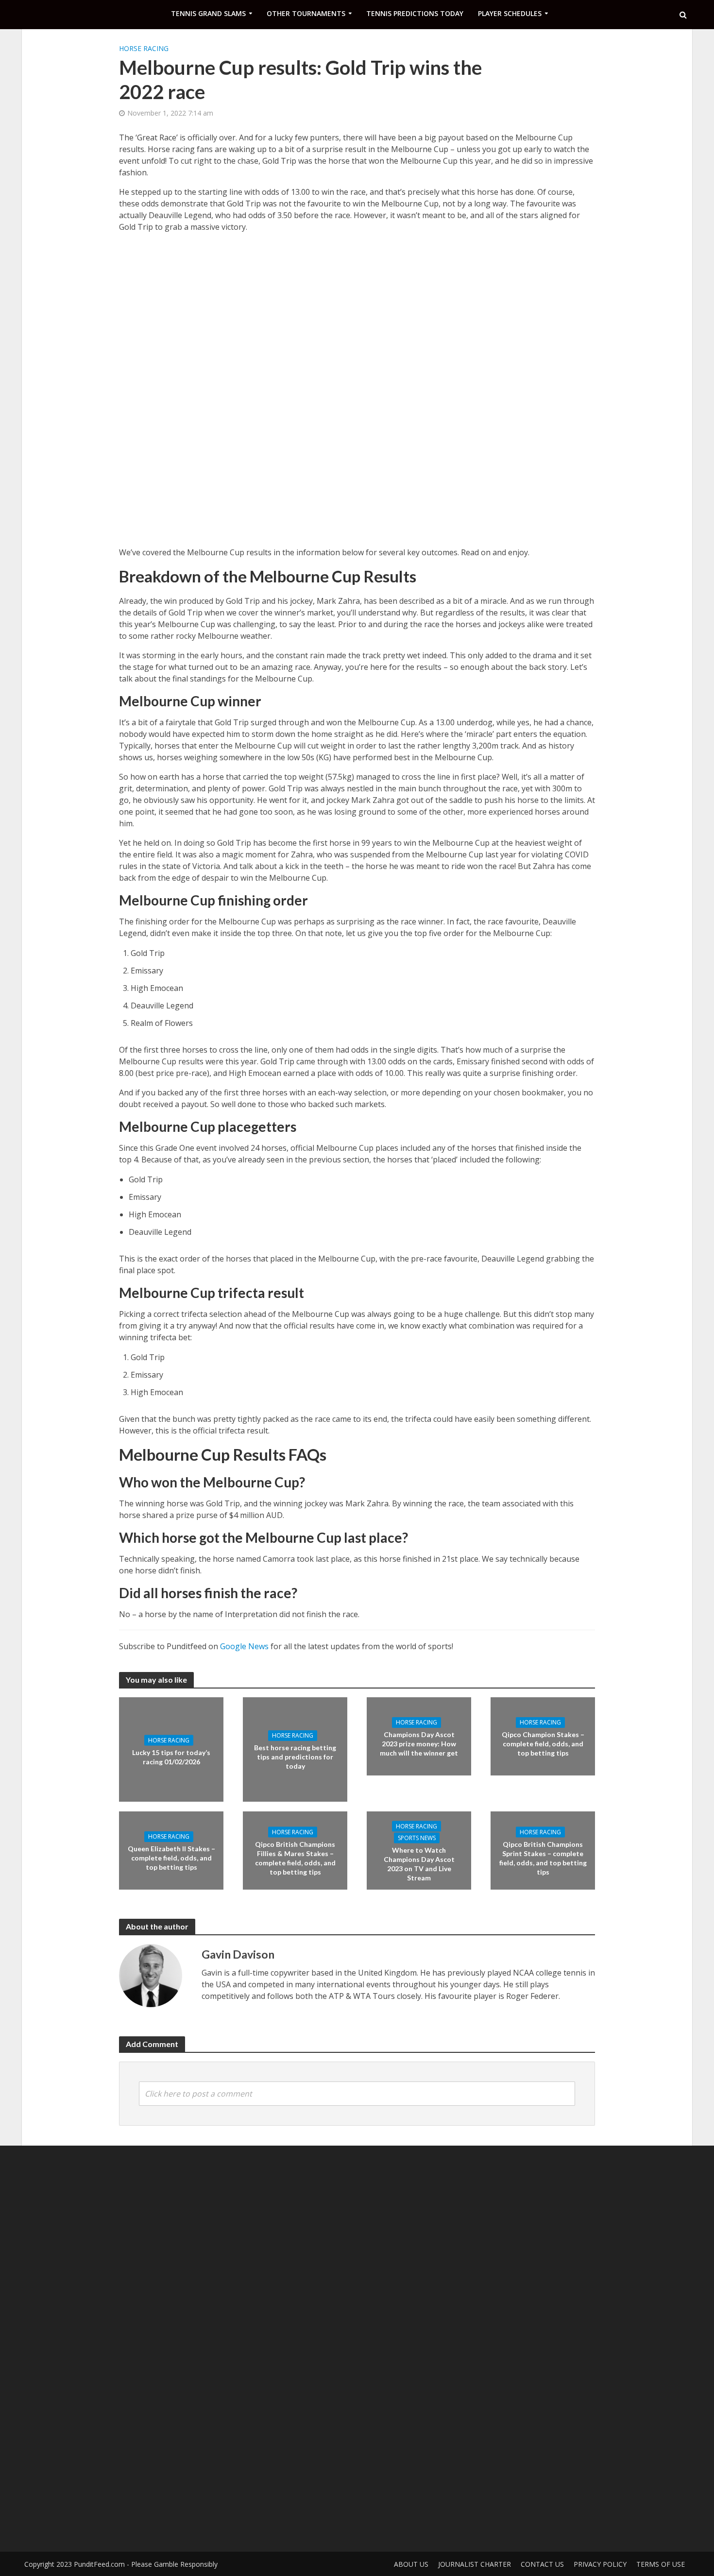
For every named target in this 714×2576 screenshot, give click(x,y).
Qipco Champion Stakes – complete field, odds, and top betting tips (543, 1744)
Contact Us (542, 2564)
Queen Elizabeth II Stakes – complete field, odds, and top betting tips (171, 1858)
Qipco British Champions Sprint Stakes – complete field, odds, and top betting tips (543, 1858)
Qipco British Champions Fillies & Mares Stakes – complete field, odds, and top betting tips (295, 1858)
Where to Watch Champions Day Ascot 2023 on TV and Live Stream (419, 1863)
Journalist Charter (475, 2564)
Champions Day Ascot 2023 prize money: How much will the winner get (419, 1744)
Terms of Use (661, 2564)
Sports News (417, 1837)
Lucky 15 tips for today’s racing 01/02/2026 (171, 1757)
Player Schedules (510, 13)
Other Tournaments (306, 13)
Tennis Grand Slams (208, 13)
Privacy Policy (600, 2564)
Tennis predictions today (415, 13)
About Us (411, 2564)
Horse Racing (144, 48)
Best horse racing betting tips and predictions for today (295, 1757)
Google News (244, 1646)
